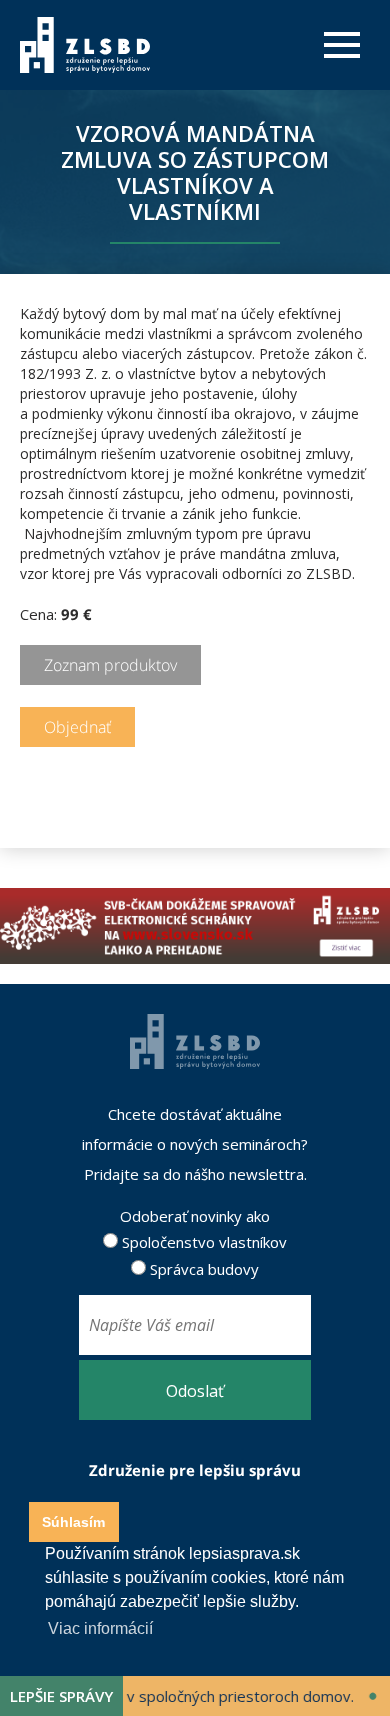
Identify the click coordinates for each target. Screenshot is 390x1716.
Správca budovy (202, 1269)
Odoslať (195, 1391)
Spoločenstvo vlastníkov (202, 1242)
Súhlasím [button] (73, 1522)
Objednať (77, 727)
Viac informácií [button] (100, 1628)
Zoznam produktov (110, 665)
